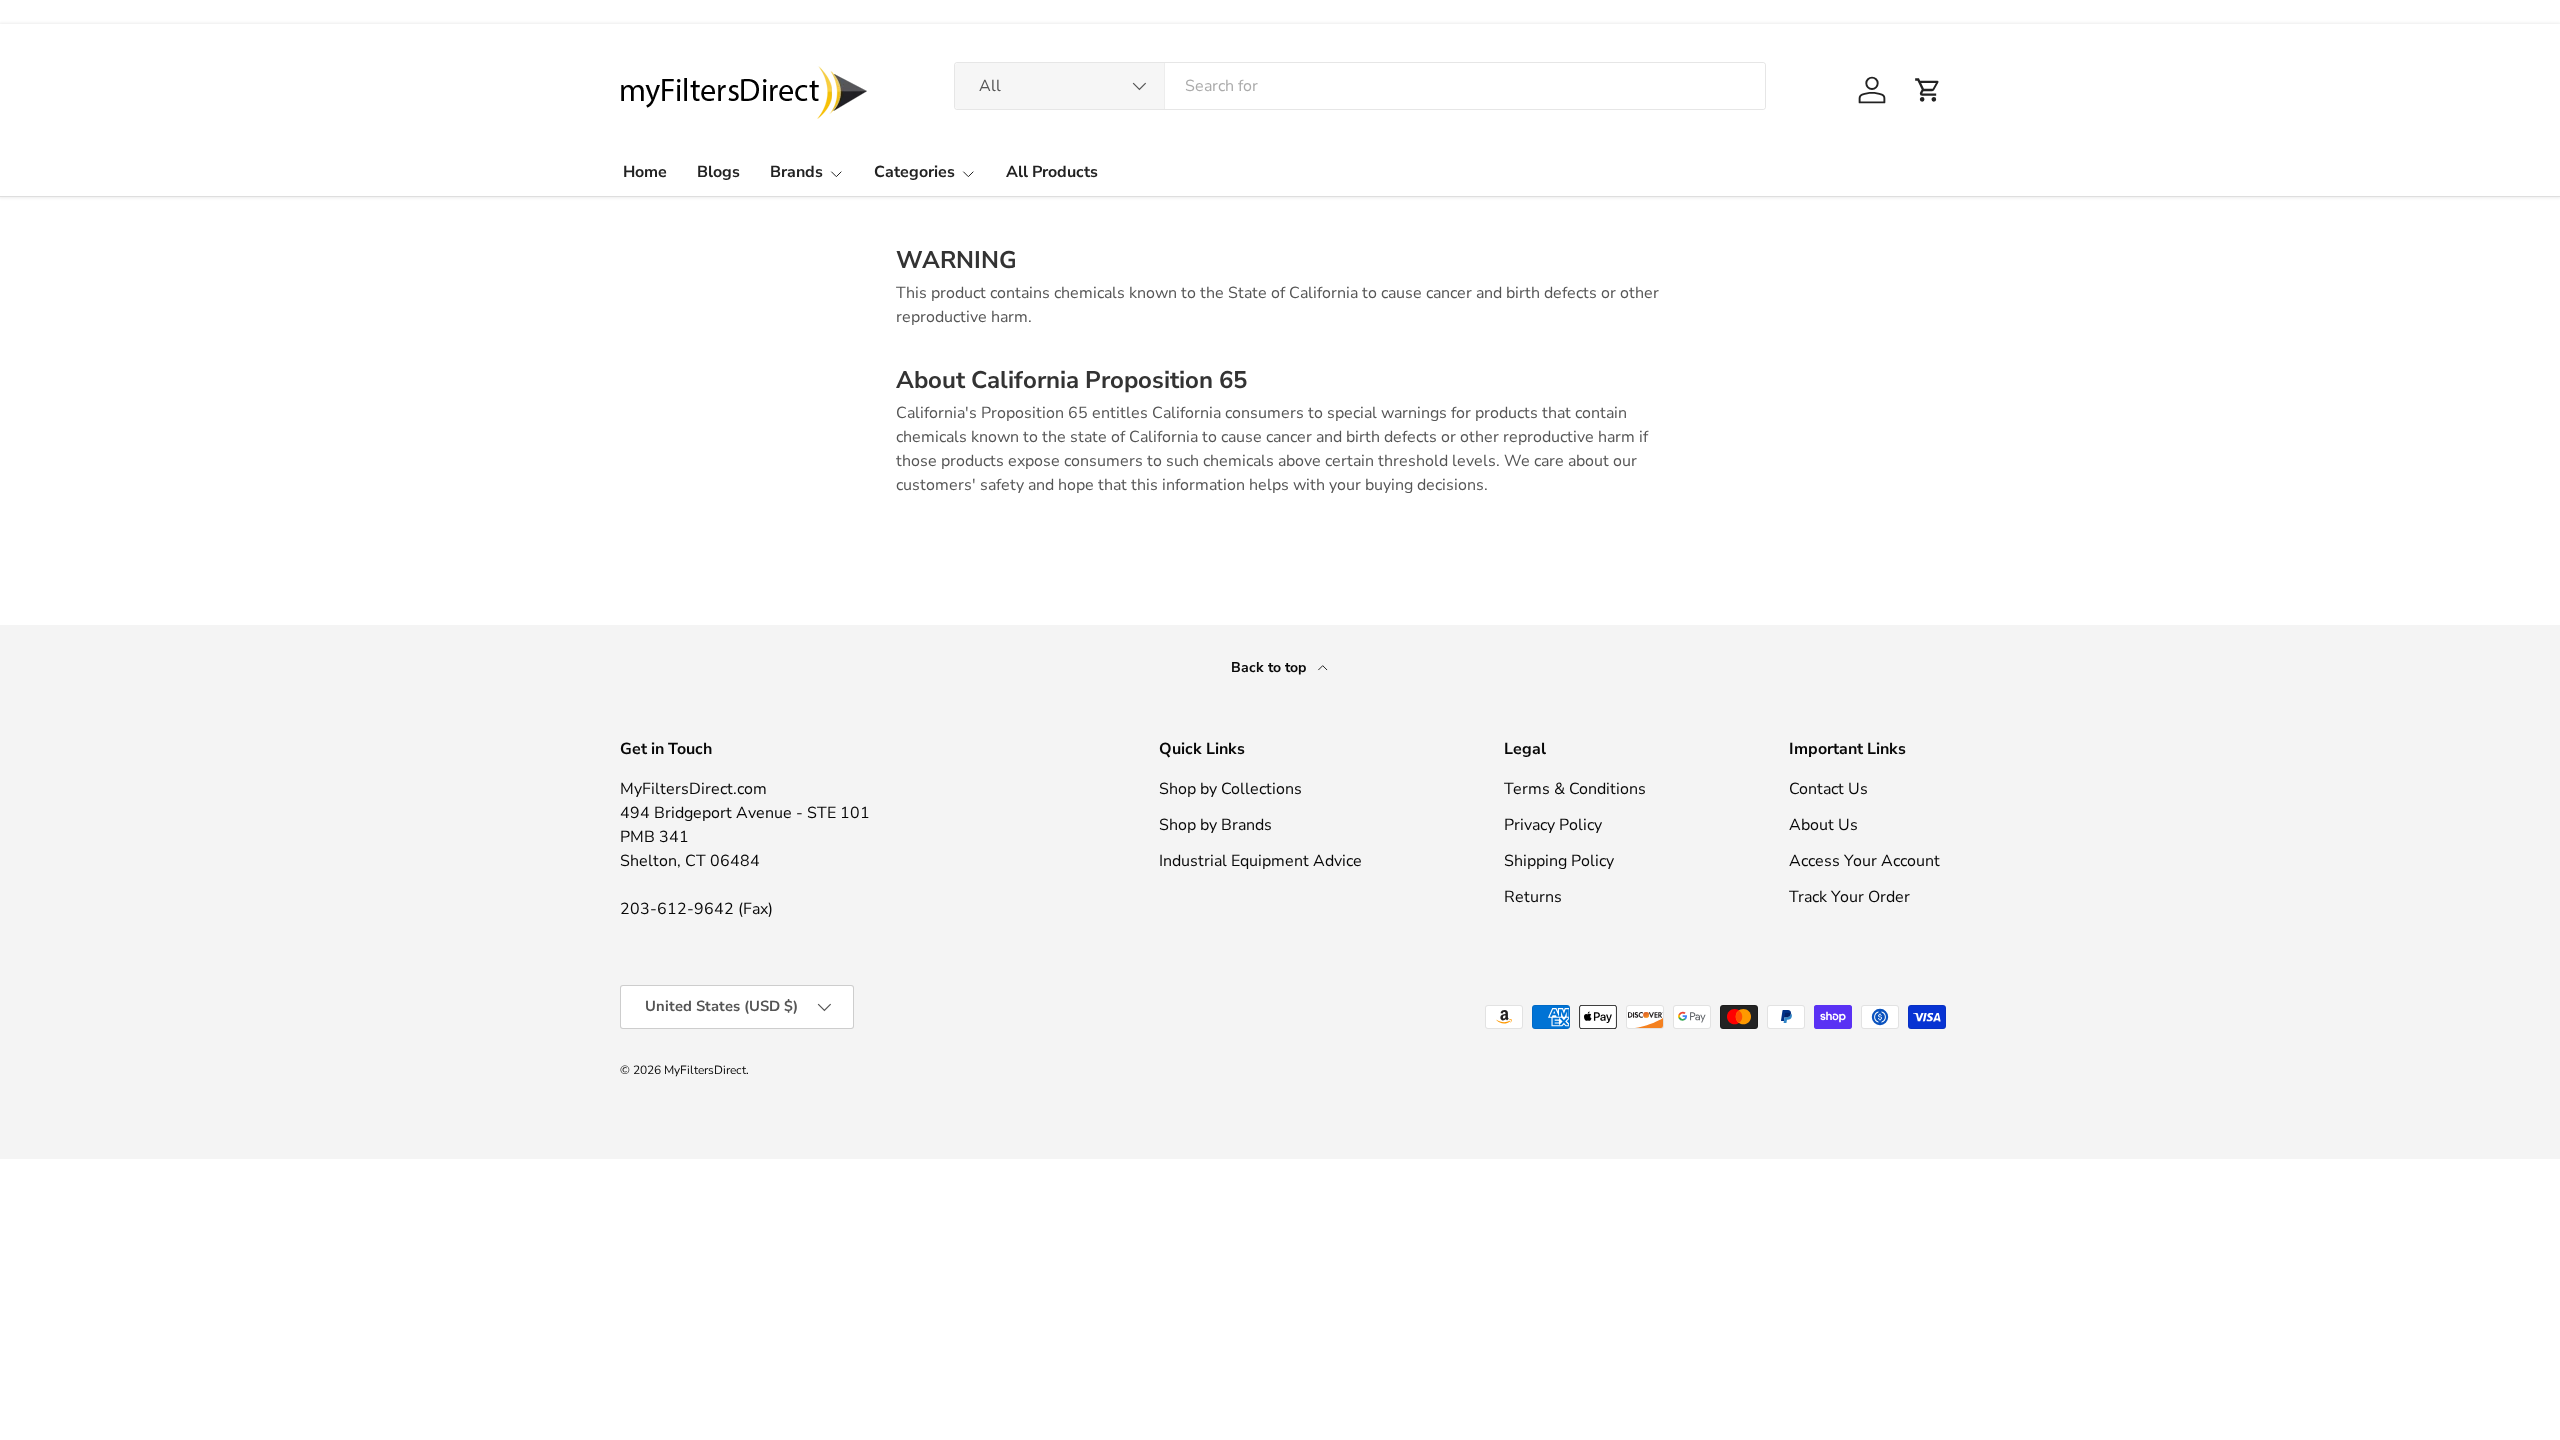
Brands (796, 172)
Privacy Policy (1553, 825)
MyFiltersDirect (705, 1070)
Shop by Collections (1230, 789)
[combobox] (1360, 86)
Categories (914, 172)
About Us (1823, 825)
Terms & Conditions (1575, 789)
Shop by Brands (1215, 825)
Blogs (718, 172)
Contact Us (1828, 789)
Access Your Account (1864, 861)
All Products (1052, 172)
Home (645, 172)
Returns (1533, 897)
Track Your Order (1849, 897)
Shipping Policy (1559, 861)
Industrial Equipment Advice (1260, 861)
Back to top (1270, 667)
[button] (1928, 90)
